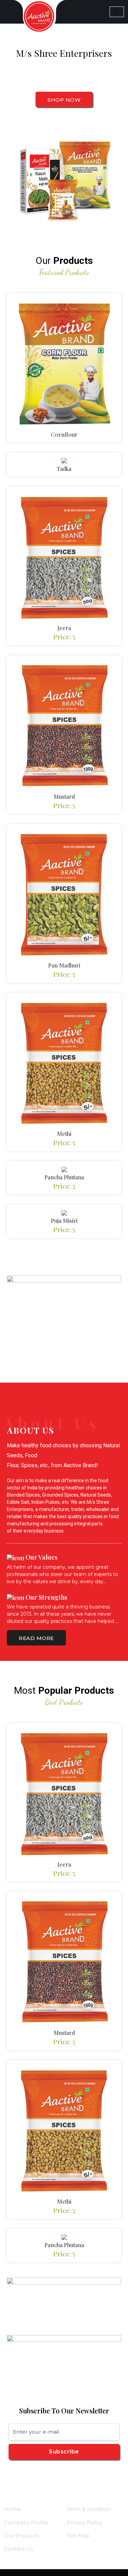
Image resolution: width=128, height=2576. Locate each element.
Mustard (64, 797)
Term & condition (89, 2509)
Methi (64, 1134)
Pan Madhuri (64, 965)
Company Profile (26, 2522)
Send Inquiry (63, 367)
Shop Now (64, 100)
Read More (36, 1638)
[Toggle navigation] (117, 12)
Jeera (64, 628)
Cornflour (64, 434)
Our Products (22, 2535)
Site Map (78, 2535)
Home (12, 2509)
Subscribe (64, 2452)
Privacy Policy (84, 2522)
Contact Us (19, 2549)
